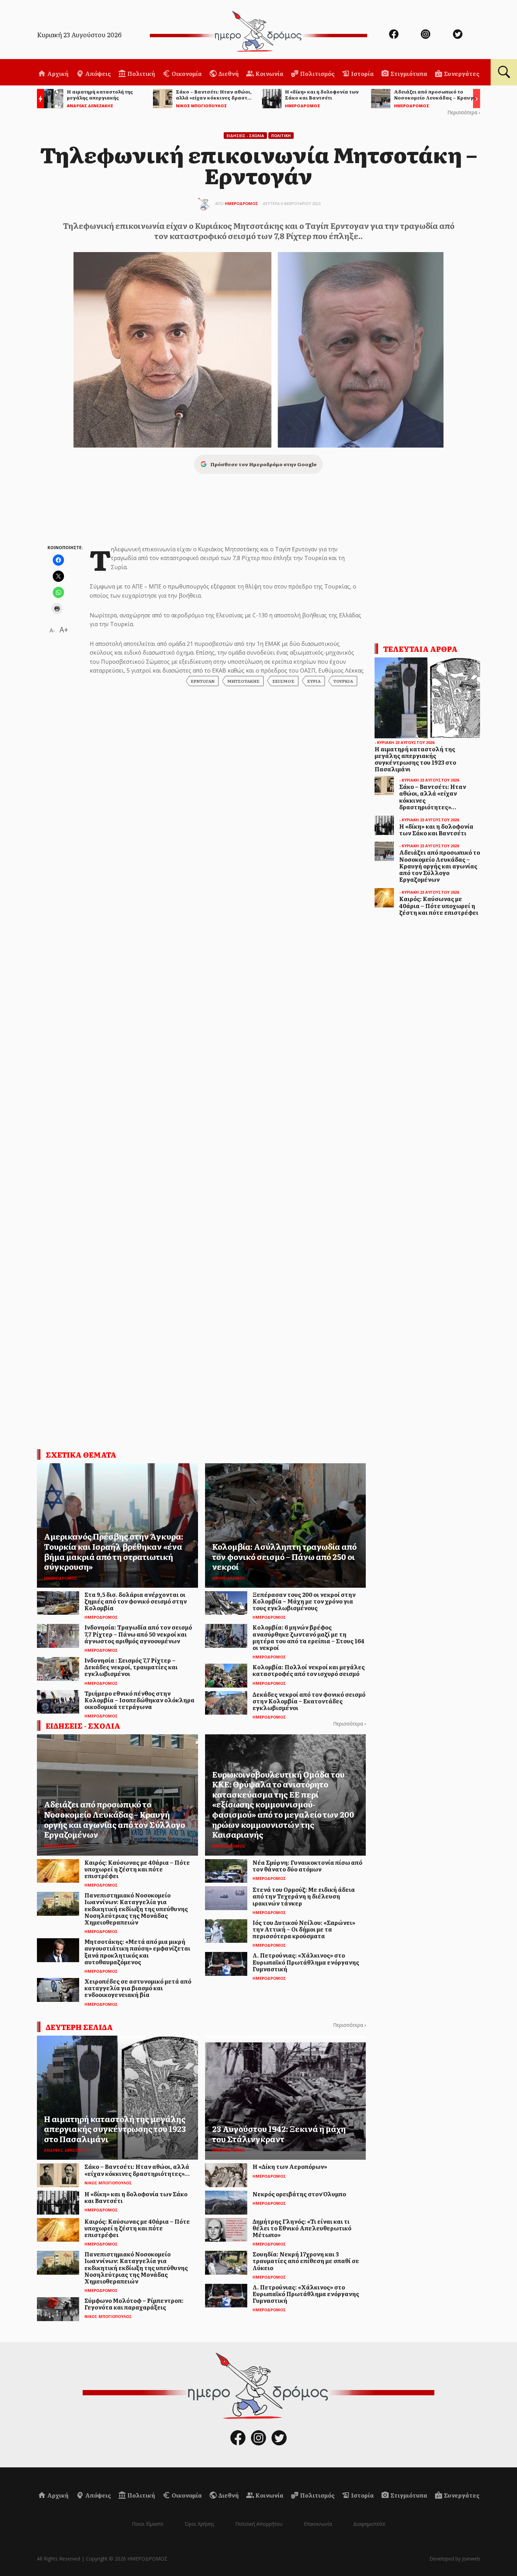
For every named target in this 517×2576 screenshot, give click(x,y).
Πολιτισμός (317, 73)
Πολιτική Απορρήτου (259, 2524)
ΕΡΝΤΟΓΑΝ (203, 681)
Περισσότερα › (464, 112)
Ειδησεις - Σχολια (245, 136)
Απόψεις (97, 73)
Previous (39, 100)
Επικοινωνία (318, 2524)
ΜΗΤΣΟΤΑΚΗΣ (243, 681)
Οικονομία (186, 73)
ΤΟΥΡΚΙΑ (343, 681)
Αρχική (57, 73)
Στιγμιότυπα (408, 73)
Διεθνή (228, 73)
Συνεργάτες (461, 73)
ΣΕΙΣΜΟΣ (283, 681)
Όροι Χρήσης (199, 2524)
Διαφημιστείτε (369, 2524)
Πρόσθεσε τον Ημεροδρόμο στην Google (263, 464)
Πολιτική (141, 73)
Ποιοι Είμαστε (148, 2524)
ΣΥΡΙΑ (314, 681)
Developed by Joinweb (455, 2559)
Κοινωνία (269, 73)
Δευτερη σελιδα (79, 2027)
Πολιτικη (281, 136)
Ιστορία (362, 73)
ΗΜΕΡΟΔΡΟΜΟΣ (241, 203)
